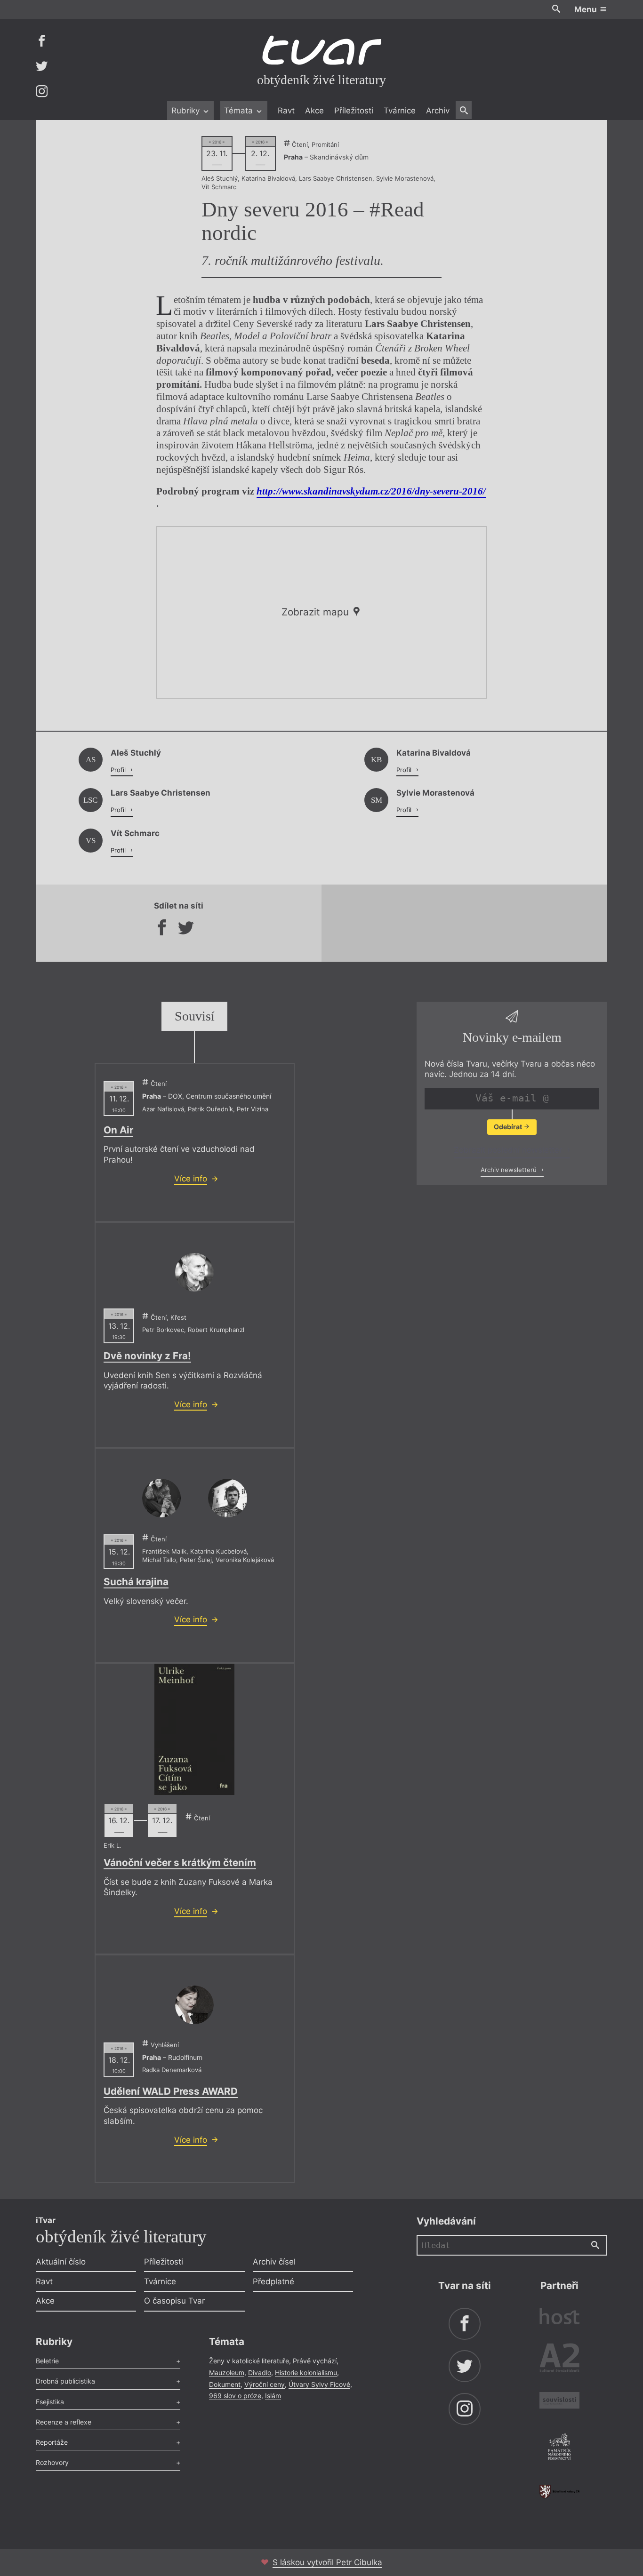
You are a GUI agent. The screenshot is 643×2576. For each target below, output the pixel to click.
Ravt (286, 111)
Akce (314, 111)
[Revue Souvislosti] (559, 2402)
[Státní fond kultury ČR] (559, 2492)
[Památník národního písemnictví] (559, 2448)
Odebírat (509, 1127)
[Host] (559, 2317)
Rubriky (187, 111)
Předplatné (273, 2281)
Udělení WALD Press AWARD (171, 2091)
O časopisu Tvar (174, 2301)
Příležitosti (354, 111)
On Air (118, 1130)
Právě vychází (315, 2361)
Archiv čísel (274, 2262)
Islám (273, 2396)
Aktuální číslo (61, 2262)
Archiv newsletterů (510, 1170)
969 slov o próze (235, 2396)
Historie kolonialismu (306, 2373)
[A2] (559, 2360)
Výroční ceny (265, 2384)
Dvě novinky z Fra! (147, 1356)
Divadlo (260, 2373)
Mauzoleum (227, 2373)
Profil (119, 770)
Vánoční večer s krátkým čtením (180, 1862)
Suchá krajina (136, 1582)
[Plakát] (194, 1729)
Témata (240, 111)
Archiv (438, 111)
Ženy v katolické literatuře (249, 2361)
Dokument (225, 2384)
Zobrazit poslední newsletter (509, 1150)
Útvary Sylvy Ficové (319, 2384)
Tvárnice (400, 111)
